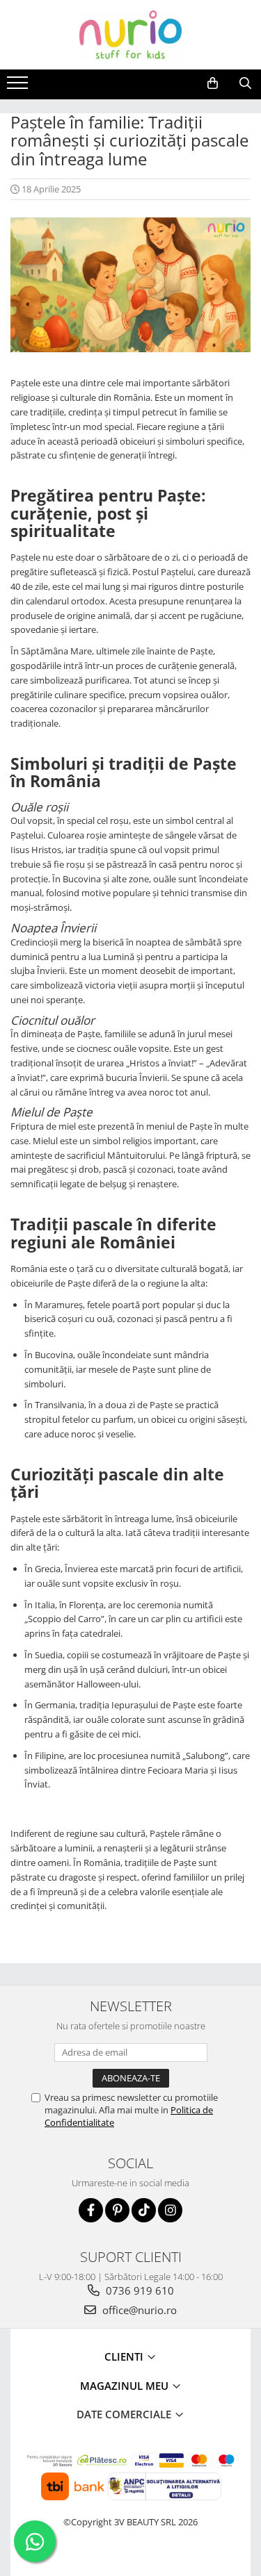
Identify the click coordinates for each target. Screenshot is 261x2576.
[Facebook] (91, 2210)
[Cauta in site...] (245, 83)
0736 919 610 (139, 2290)
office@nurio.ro (138, 2310)
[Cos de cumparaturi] (213, 83)
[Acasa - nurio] (131, 35)
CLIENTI (125, 2356)
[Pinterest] (117, 2210)
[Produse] (19, 87)
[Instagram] (170, 2210)
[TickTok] (144, 2210)
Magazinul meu (126, 2386)
